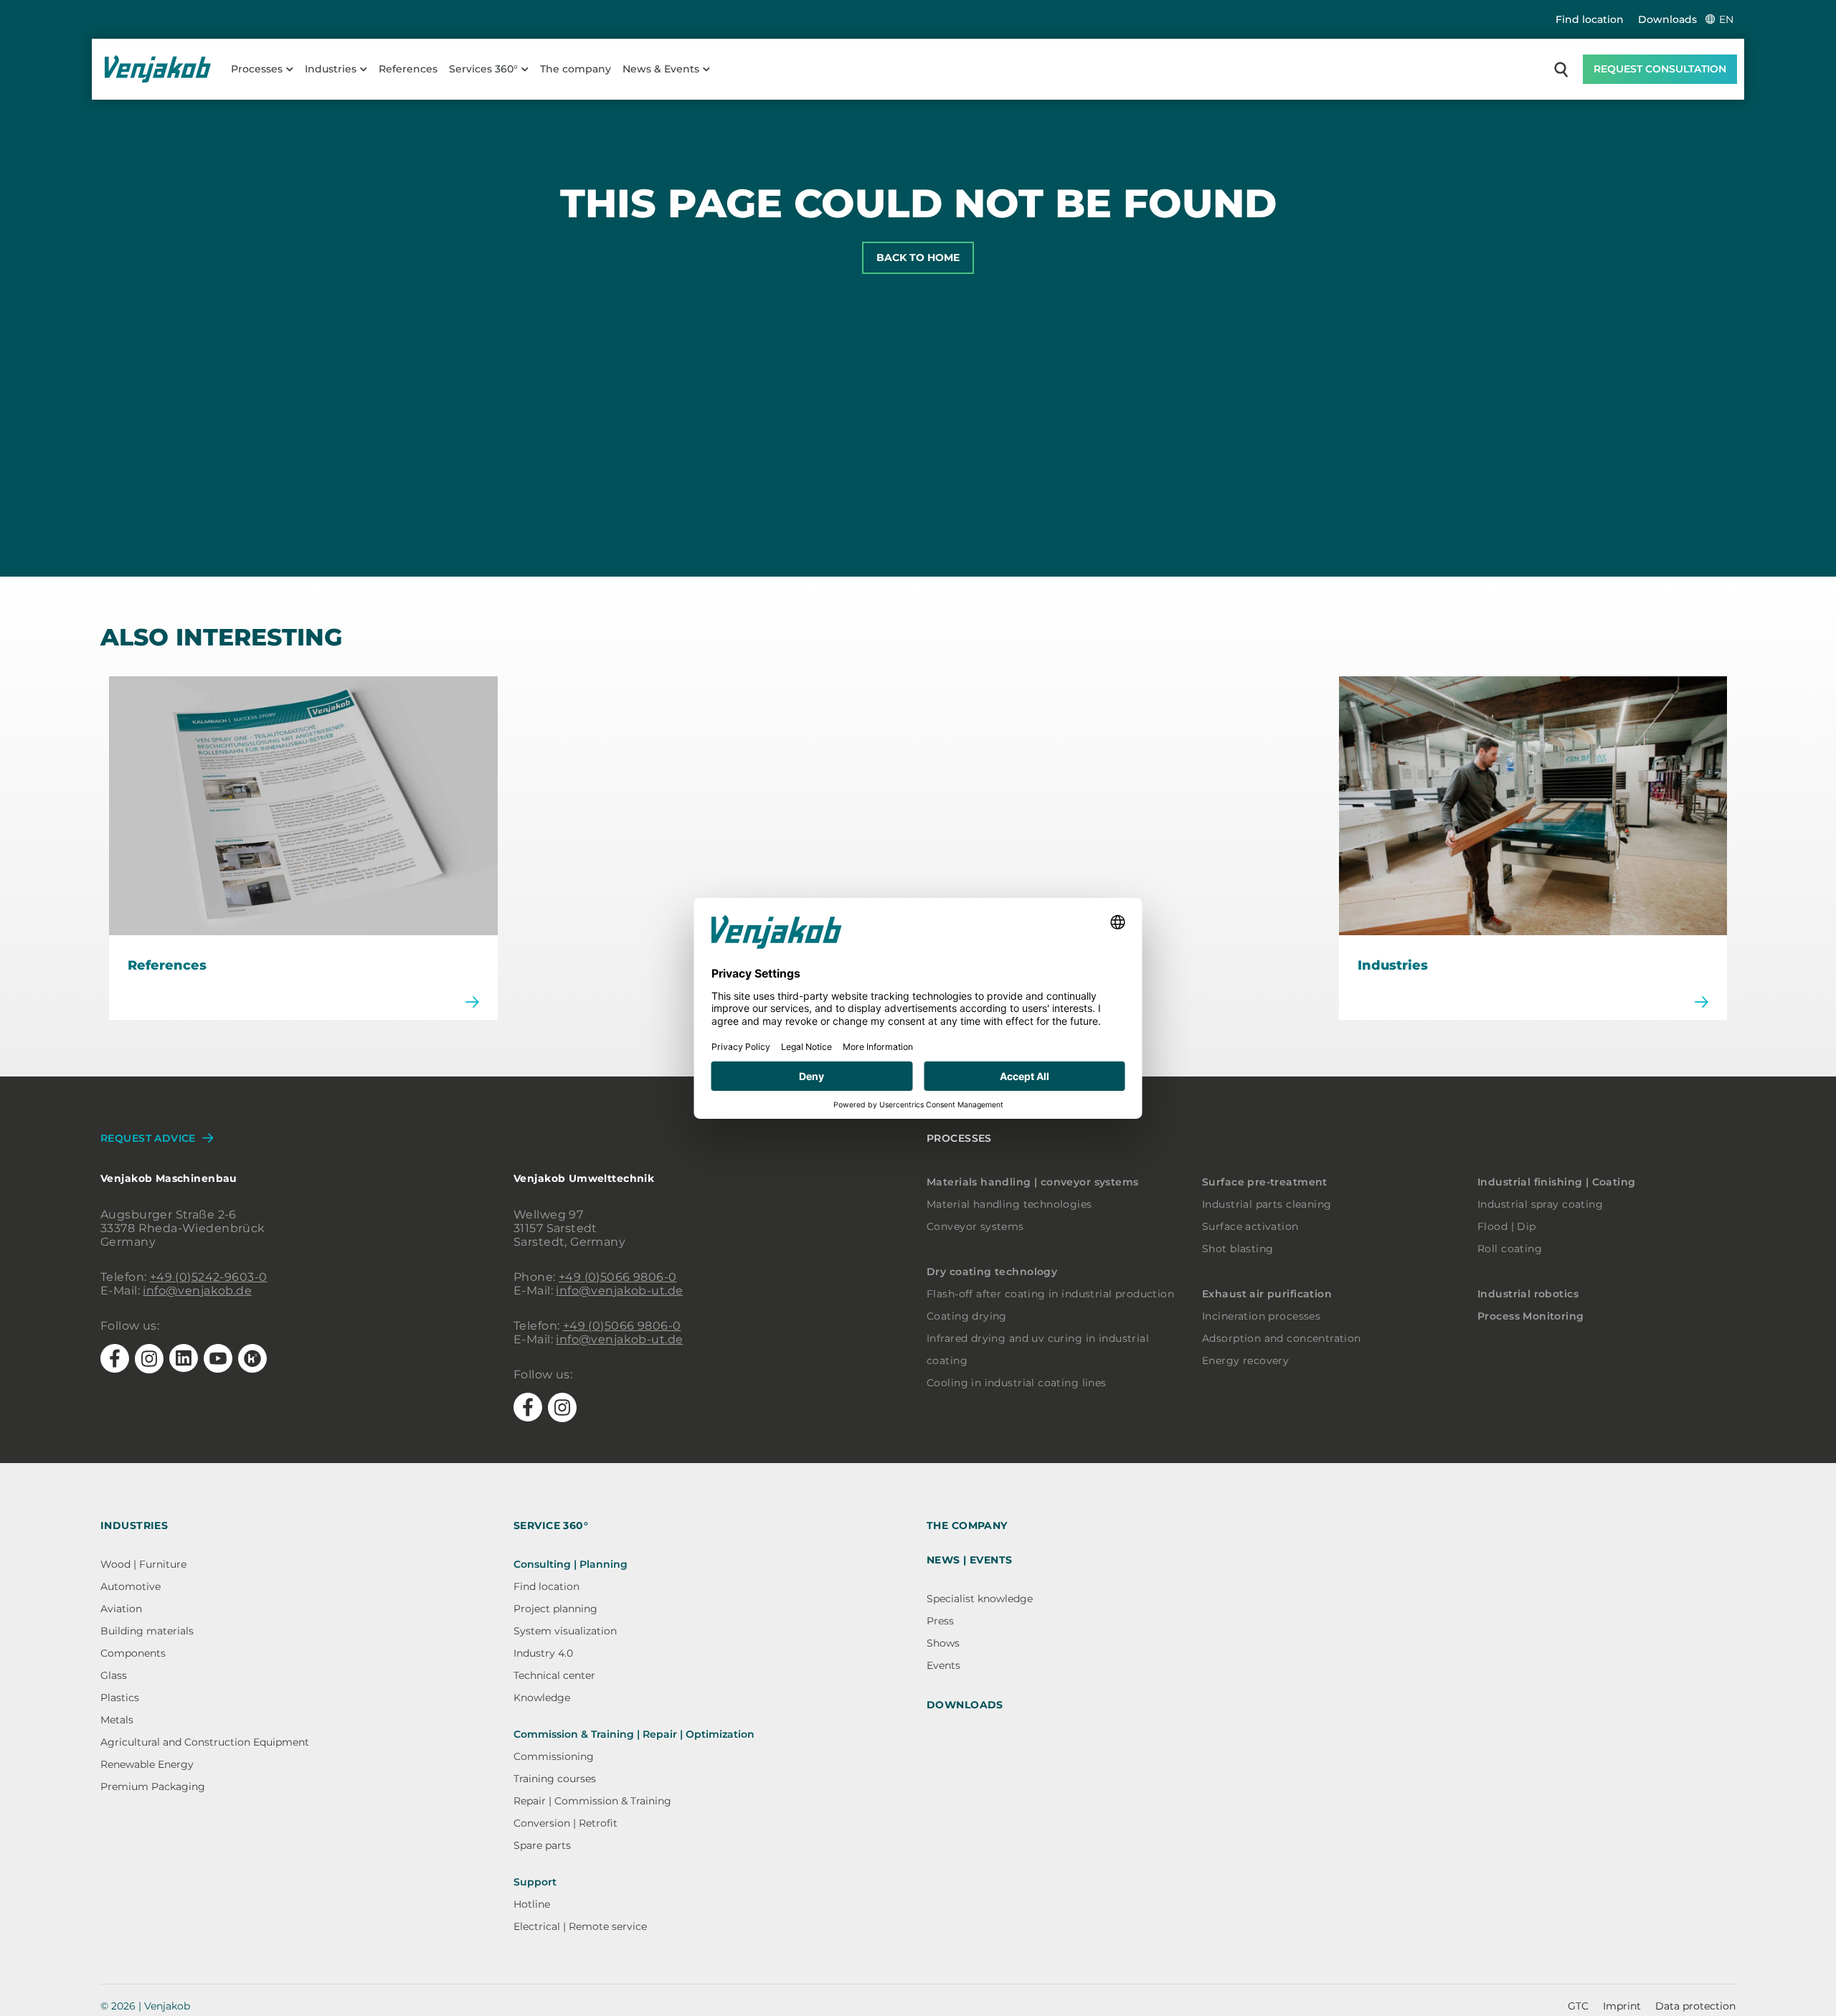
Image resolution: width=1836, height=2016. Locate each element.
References (408, 69)
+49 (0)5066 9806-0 (622, 1326)
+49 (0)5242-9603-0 (209, 1277)
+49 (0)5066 (596, 1277)
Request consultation (1660, 69)
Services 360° (483, 69)
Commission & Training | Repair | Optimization (634, 1734)
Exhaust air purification (1267, 1294)
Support (535, 1882)
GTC (1578, 2006)
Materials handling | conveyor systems (1033, 1182)
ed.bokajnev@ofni (197, 1291)
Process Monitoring (1531, 1316)
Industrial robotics (1528, 1294)
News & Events (661, 69)
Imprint (1622, 2006)
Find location (1590, 19)
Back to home (918, 257)
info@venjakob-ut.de (619, 1291)
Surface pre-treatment (1265, 1182)
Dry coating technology (992, 1272)
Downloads (1667, 19)
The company (576, 69)
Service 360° (551, 1525)
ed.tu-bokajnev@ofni (619, 1339)
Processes (257, 69)
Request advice (148, 1138)
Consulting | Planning (571, 1564)
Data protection (1695, 2006)
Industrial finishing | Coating (1557, 1182)
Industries (331, 69)
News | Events (969, 1560)
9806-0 (655, 1277)
